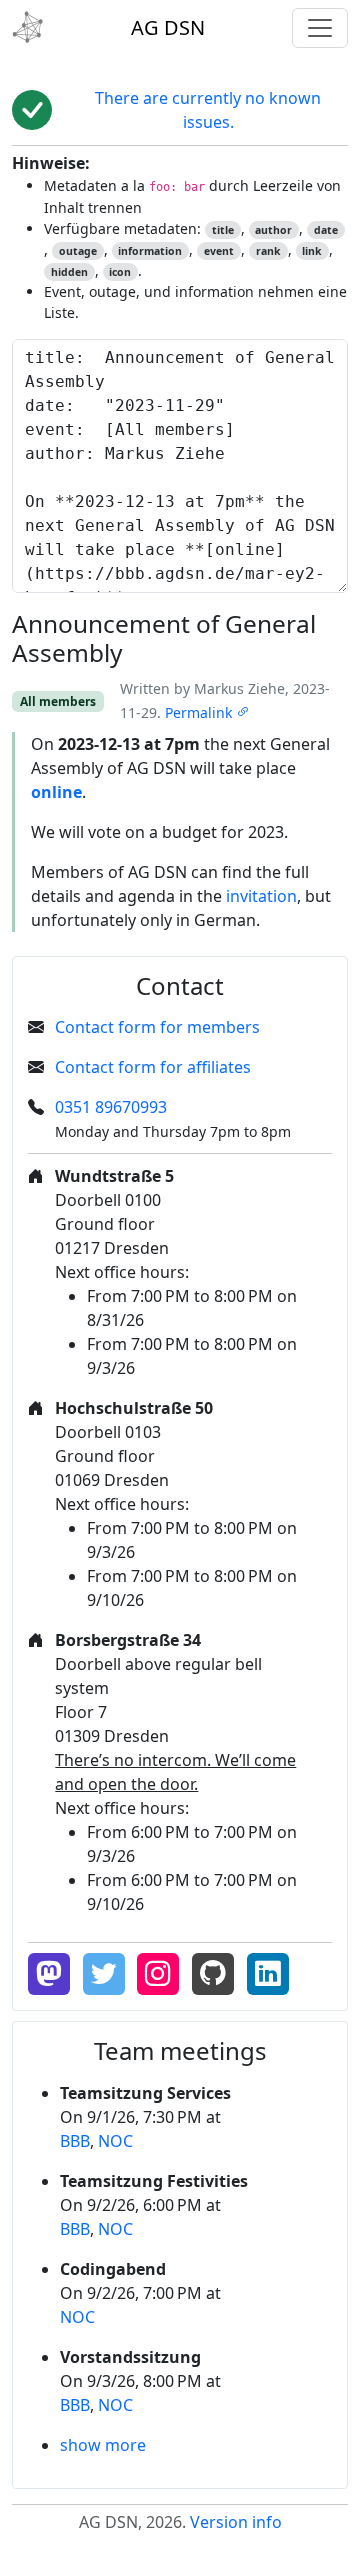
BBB (75, 2141)
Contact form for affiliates (153, 1067)
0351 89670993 (111, 1107)
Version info (236, 2522)
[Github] (213, 1974)
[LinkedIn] (268, 1974)
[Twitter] (104, 1974)
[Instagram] (158, 1974)
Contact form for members (157, 1027)
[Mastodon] (49, 1974)
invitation (261, 896)
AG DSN (168, 27)
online (56, 792)
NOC (115, 2141)
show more (103, 2445)
